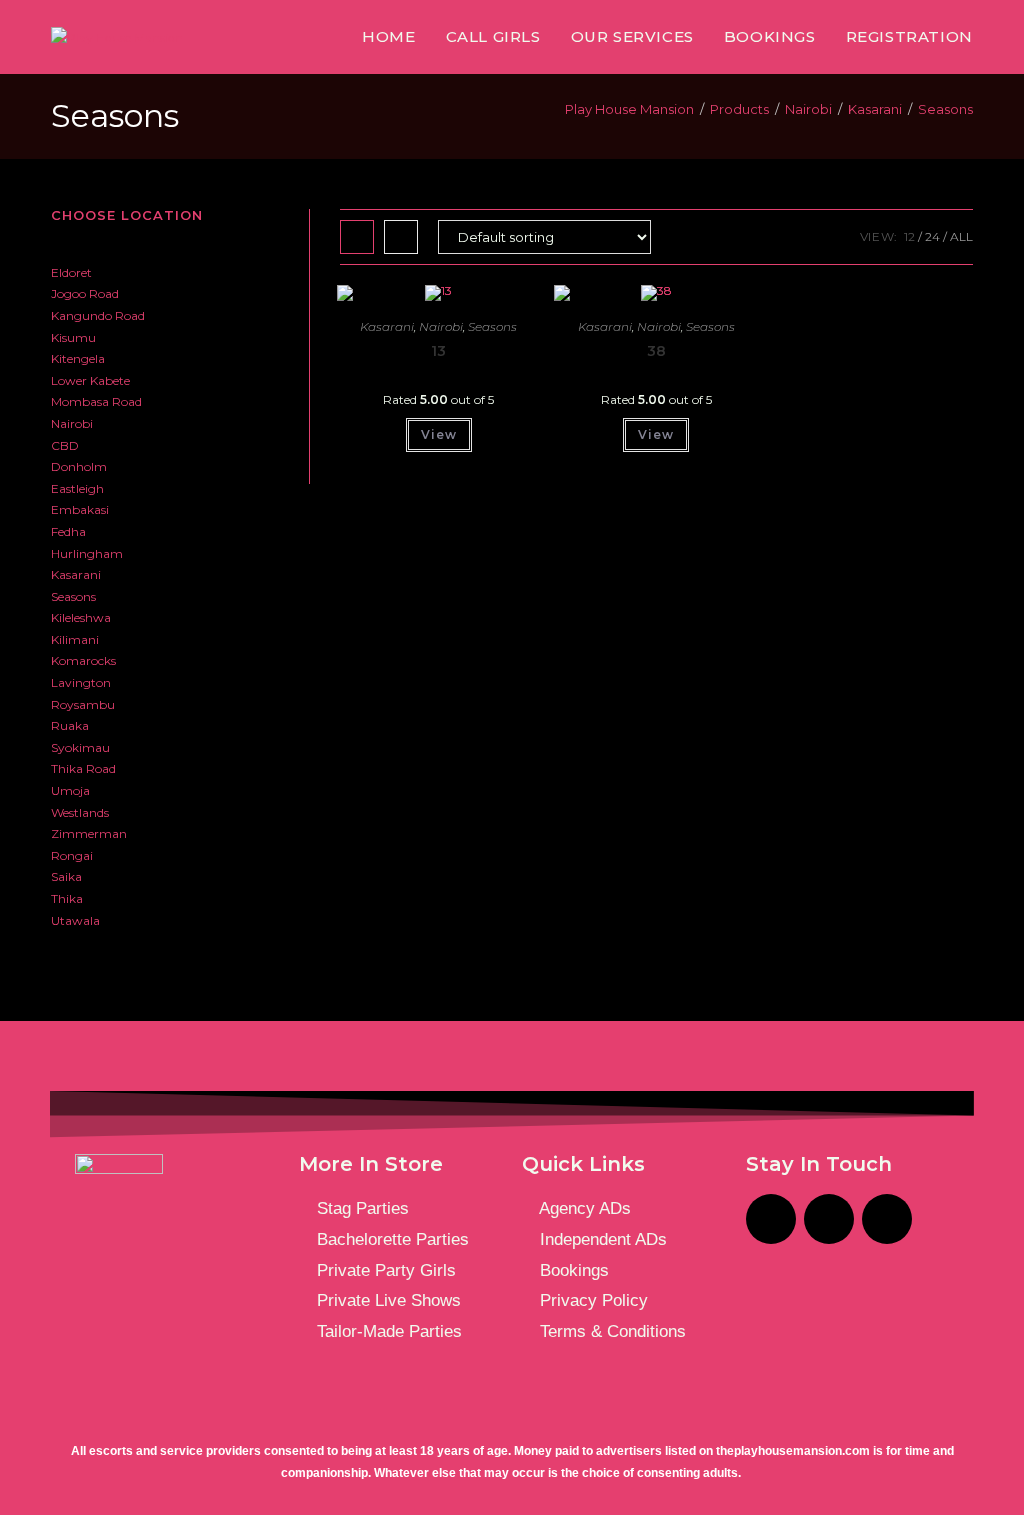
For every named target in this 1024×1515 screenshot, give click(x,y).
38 (656, 351)
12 (909, 236)
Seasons (945, 109)
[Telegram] (829, 1219)
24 (932, 236)
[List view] (401, 237)
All (961, 236)
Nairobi (441, 326)
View (439, 434)
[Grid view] (357, 237)
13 (438, 351)
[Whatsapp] (887, 1219)
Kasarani (387, 326)
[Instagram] (771, 1219)
